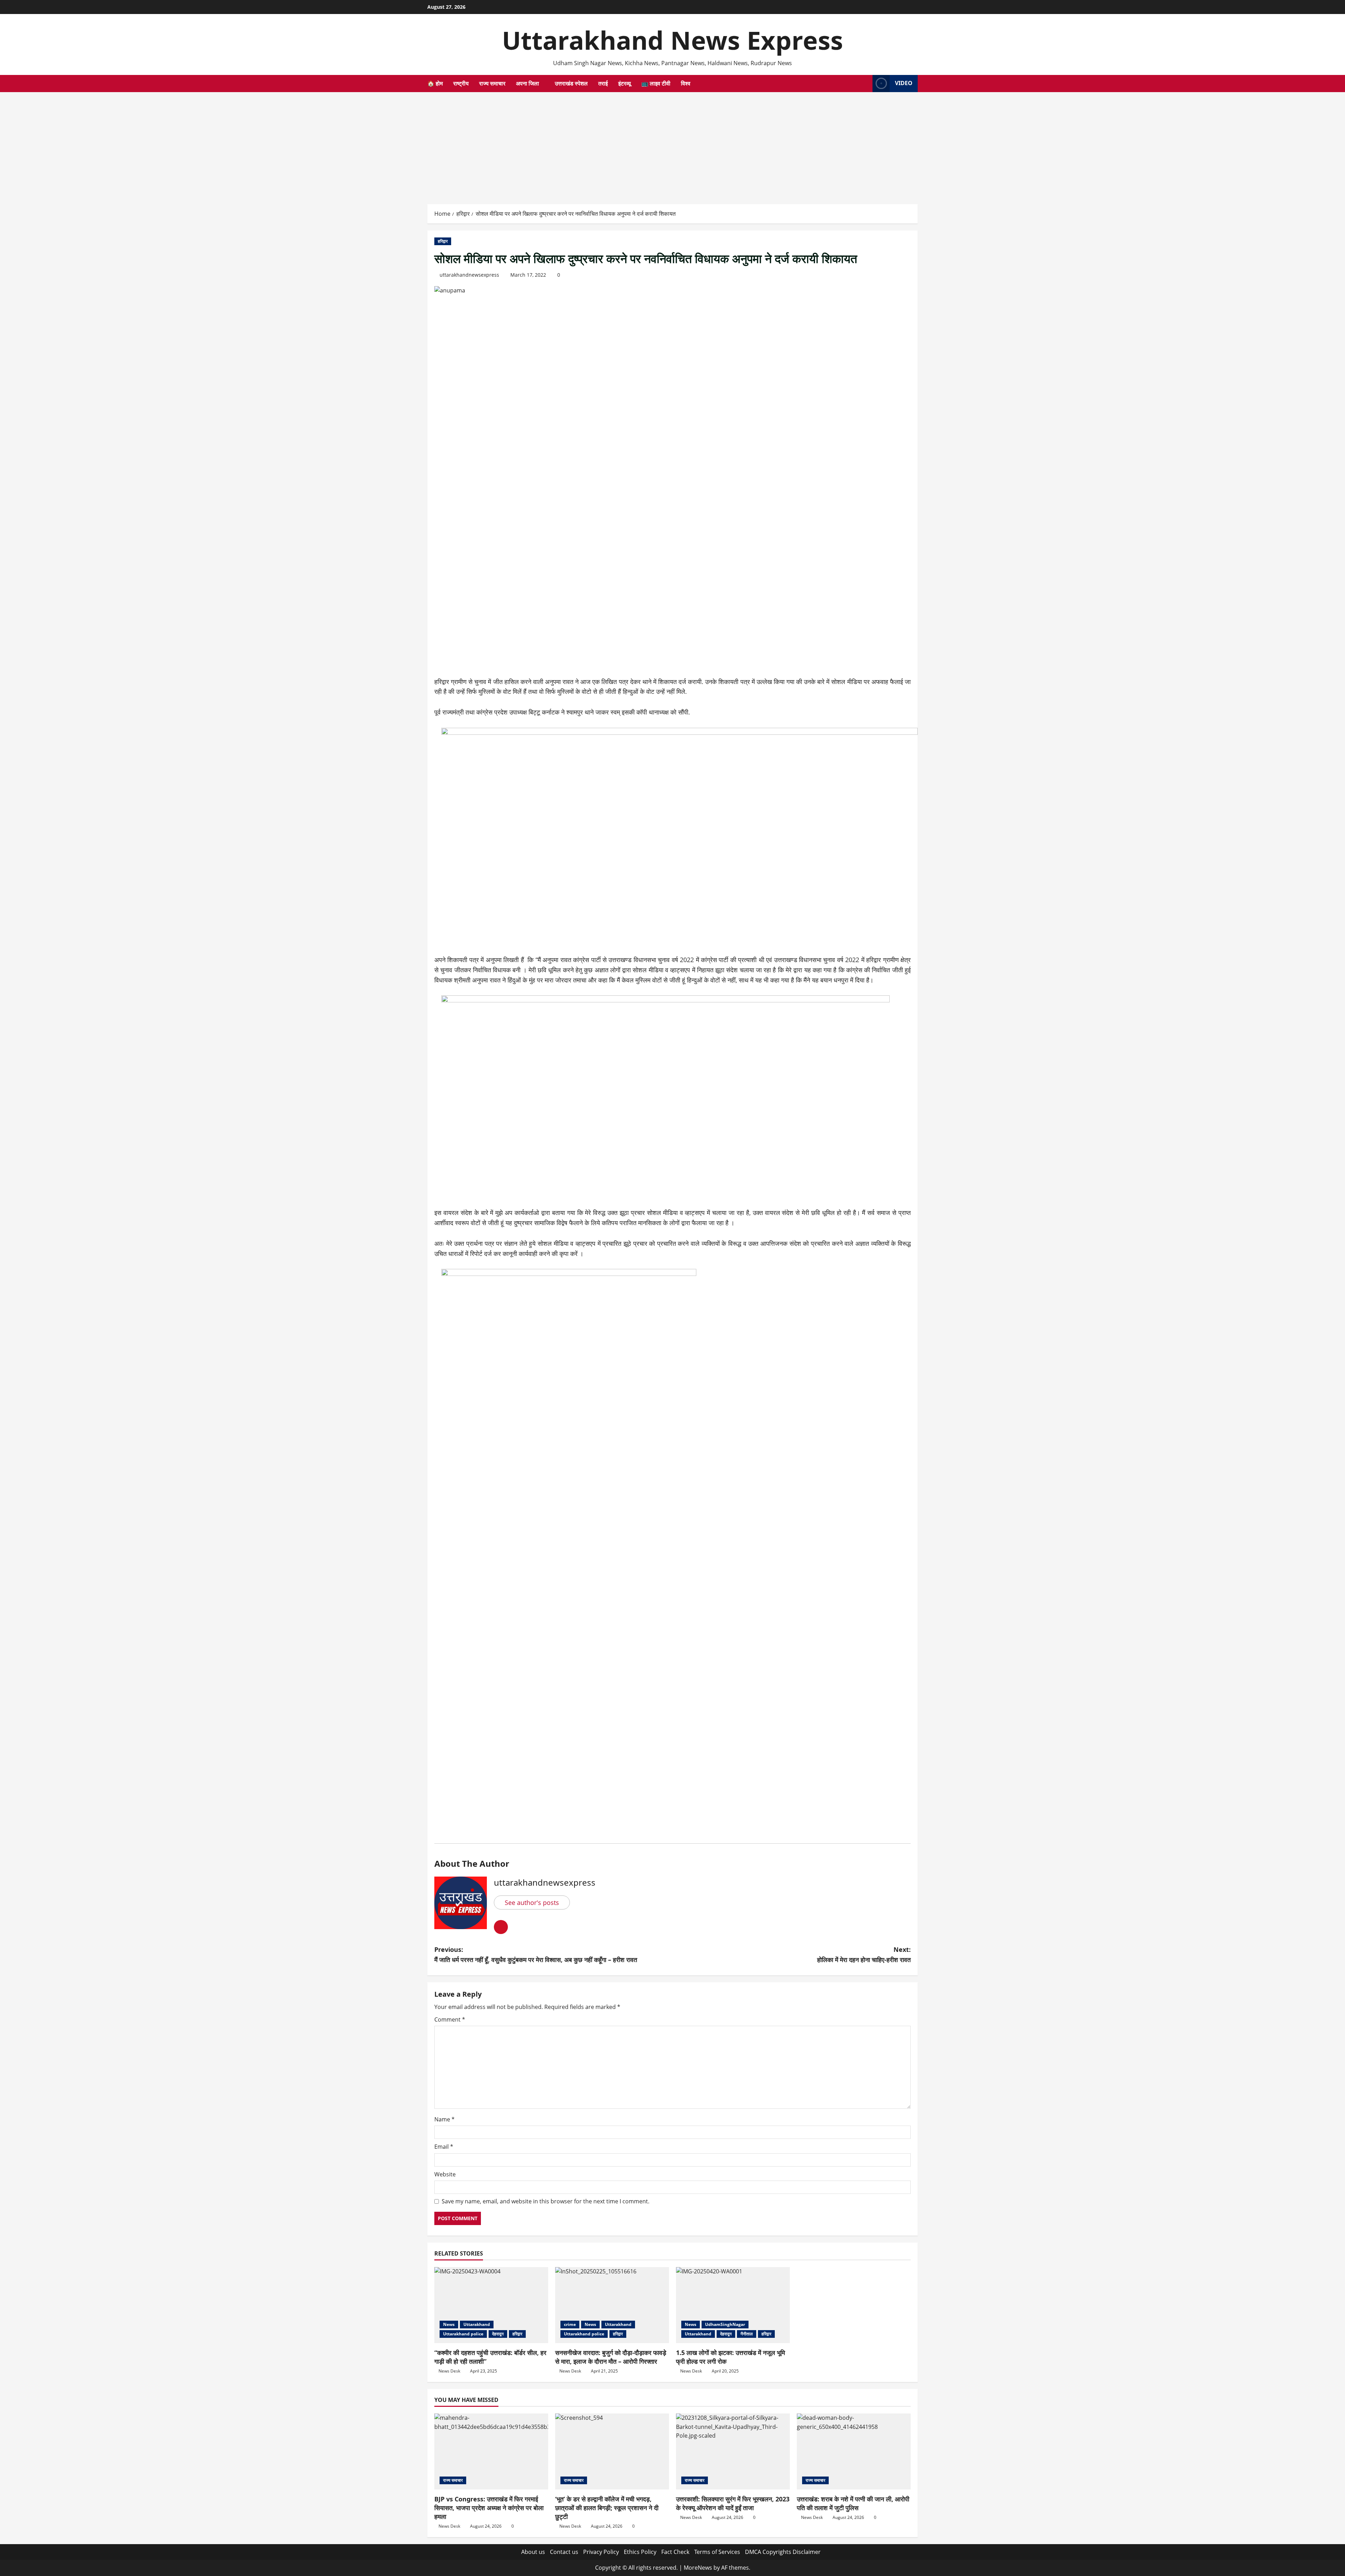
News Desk (449, 2371)
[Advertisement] (672, 145)
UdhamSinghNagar (725, 2324)
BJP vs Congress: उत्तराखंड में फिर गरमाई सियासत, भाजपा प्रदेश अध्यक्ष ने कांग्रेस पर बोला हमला (489, 2508)
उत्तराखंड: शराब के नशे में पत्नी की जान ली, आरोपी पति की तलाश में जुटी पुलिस (853, 2503)
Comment (450, 2019)
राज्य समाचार (492, 83)
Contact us (564, 2552)
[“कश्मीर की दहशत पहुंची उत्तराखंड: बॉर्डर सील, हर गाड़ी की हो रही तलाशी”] (491, 2305)
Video (904, 83)
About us (533, 2552)
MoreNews (698, 2568)
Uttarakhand (477, 2324)
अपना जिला (527, 83)
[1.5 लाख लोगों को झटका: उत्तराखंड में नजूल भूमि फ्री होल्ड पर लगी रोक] (733, 2305)
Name (444, 2119)
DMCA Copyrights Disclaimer (783, 2552)
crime (570, 2324)
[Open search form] (865, 83)
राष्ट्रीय (461, 83)
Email (444, 2147)
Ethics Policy (640, 2552)
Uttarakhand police (463, 2334)
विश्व (686, 83)
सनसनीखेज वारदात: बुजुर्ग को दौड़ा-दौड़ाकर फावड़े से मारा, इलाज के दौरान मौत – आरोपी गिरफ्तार (611, 2357)
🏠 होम (435, 83)
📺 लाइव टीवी (656, 83)
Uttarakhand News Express (672, 40)
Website (445, 2174)
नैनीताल (747, 2334)
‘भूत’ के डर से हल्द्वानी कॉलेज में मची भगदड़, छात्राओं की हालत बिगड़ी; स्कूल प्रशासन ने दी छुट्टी (607, 2508)
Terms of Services (717, 2552)
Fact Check (675, 2552)
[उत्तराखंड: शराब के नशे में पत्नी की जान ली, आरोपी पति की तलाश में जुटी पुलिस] (854, 2451)
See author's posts (532, 1902)
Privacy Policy (601, 2552)
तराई (603, 83)
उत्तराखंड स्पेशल (571, 83)
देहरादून (498, 2334)
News (449, 2324)
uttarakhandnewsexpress (469, 275)
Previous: (536, 1955)
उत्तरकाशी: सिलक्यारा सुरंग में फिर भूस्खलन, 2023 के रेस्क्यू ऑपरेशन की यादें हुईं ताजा (733, 2503)
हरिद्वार (443, 241)
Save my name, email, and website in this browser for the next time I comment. (546, 2201)
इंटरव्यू (625, 83)
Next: (864, 1955)
